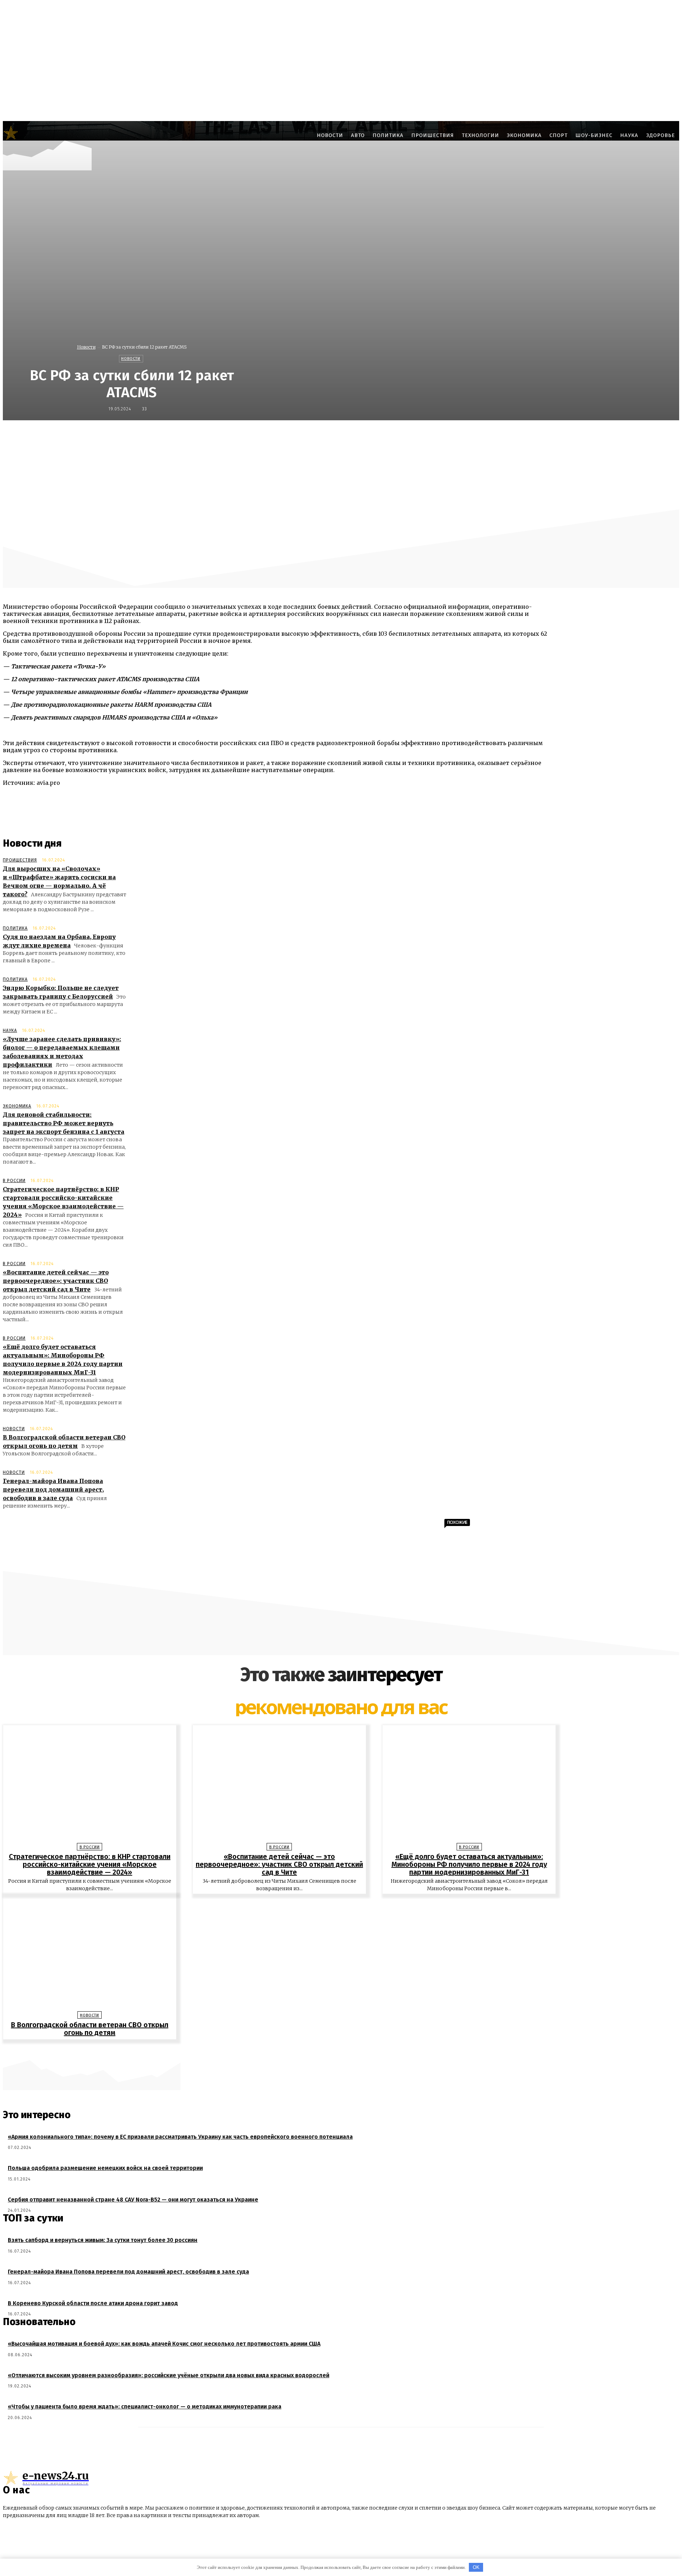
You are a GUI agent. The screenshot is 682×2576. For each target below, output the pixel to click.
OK (476, 2567)
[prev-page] (337, 2050)
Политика (15, 928)
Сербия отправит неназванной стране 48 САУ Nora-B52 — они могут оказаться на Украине (133, 2200)
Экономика (17, 1106)
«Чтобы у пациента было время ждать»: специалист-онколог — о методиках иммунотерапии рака (145, 2407)
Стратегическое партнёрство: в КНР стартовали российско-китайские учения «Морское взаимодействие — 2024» (90, 1864)
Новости (86, 347)
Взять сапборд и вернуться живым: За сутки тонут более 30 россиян (103, 2240)
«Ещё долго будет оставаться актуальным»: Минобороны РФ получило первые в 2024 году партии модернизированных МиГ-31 (469, 1864)
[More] (515, 436)
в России (14, 1181)
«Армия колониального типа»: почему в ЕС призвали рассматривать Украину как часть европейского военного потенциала (180, 2137)
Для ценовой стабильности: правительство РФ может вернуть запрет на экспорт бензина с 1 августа (64, 1123)
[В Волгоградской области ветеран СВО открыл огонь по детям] (90, 1954)
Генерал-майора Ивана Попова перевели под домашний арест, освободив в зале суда (53, 1489)
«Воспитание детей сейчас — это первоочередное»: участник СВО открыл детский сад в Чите (56, 1281)
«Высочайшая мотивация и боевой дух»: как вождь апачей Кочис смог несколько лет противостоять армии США (164, 2344)
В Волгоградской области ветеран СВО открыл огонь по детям (90, 2029)
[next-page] (345, 2050)
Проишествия (20, 860)
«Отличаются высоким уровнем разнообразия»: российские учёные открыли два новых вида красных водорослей (169, 2375)
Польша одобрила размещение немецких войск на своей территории (105, 2168)
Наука (10, 1030)
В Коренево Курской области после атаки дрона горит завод (93, 2303)
